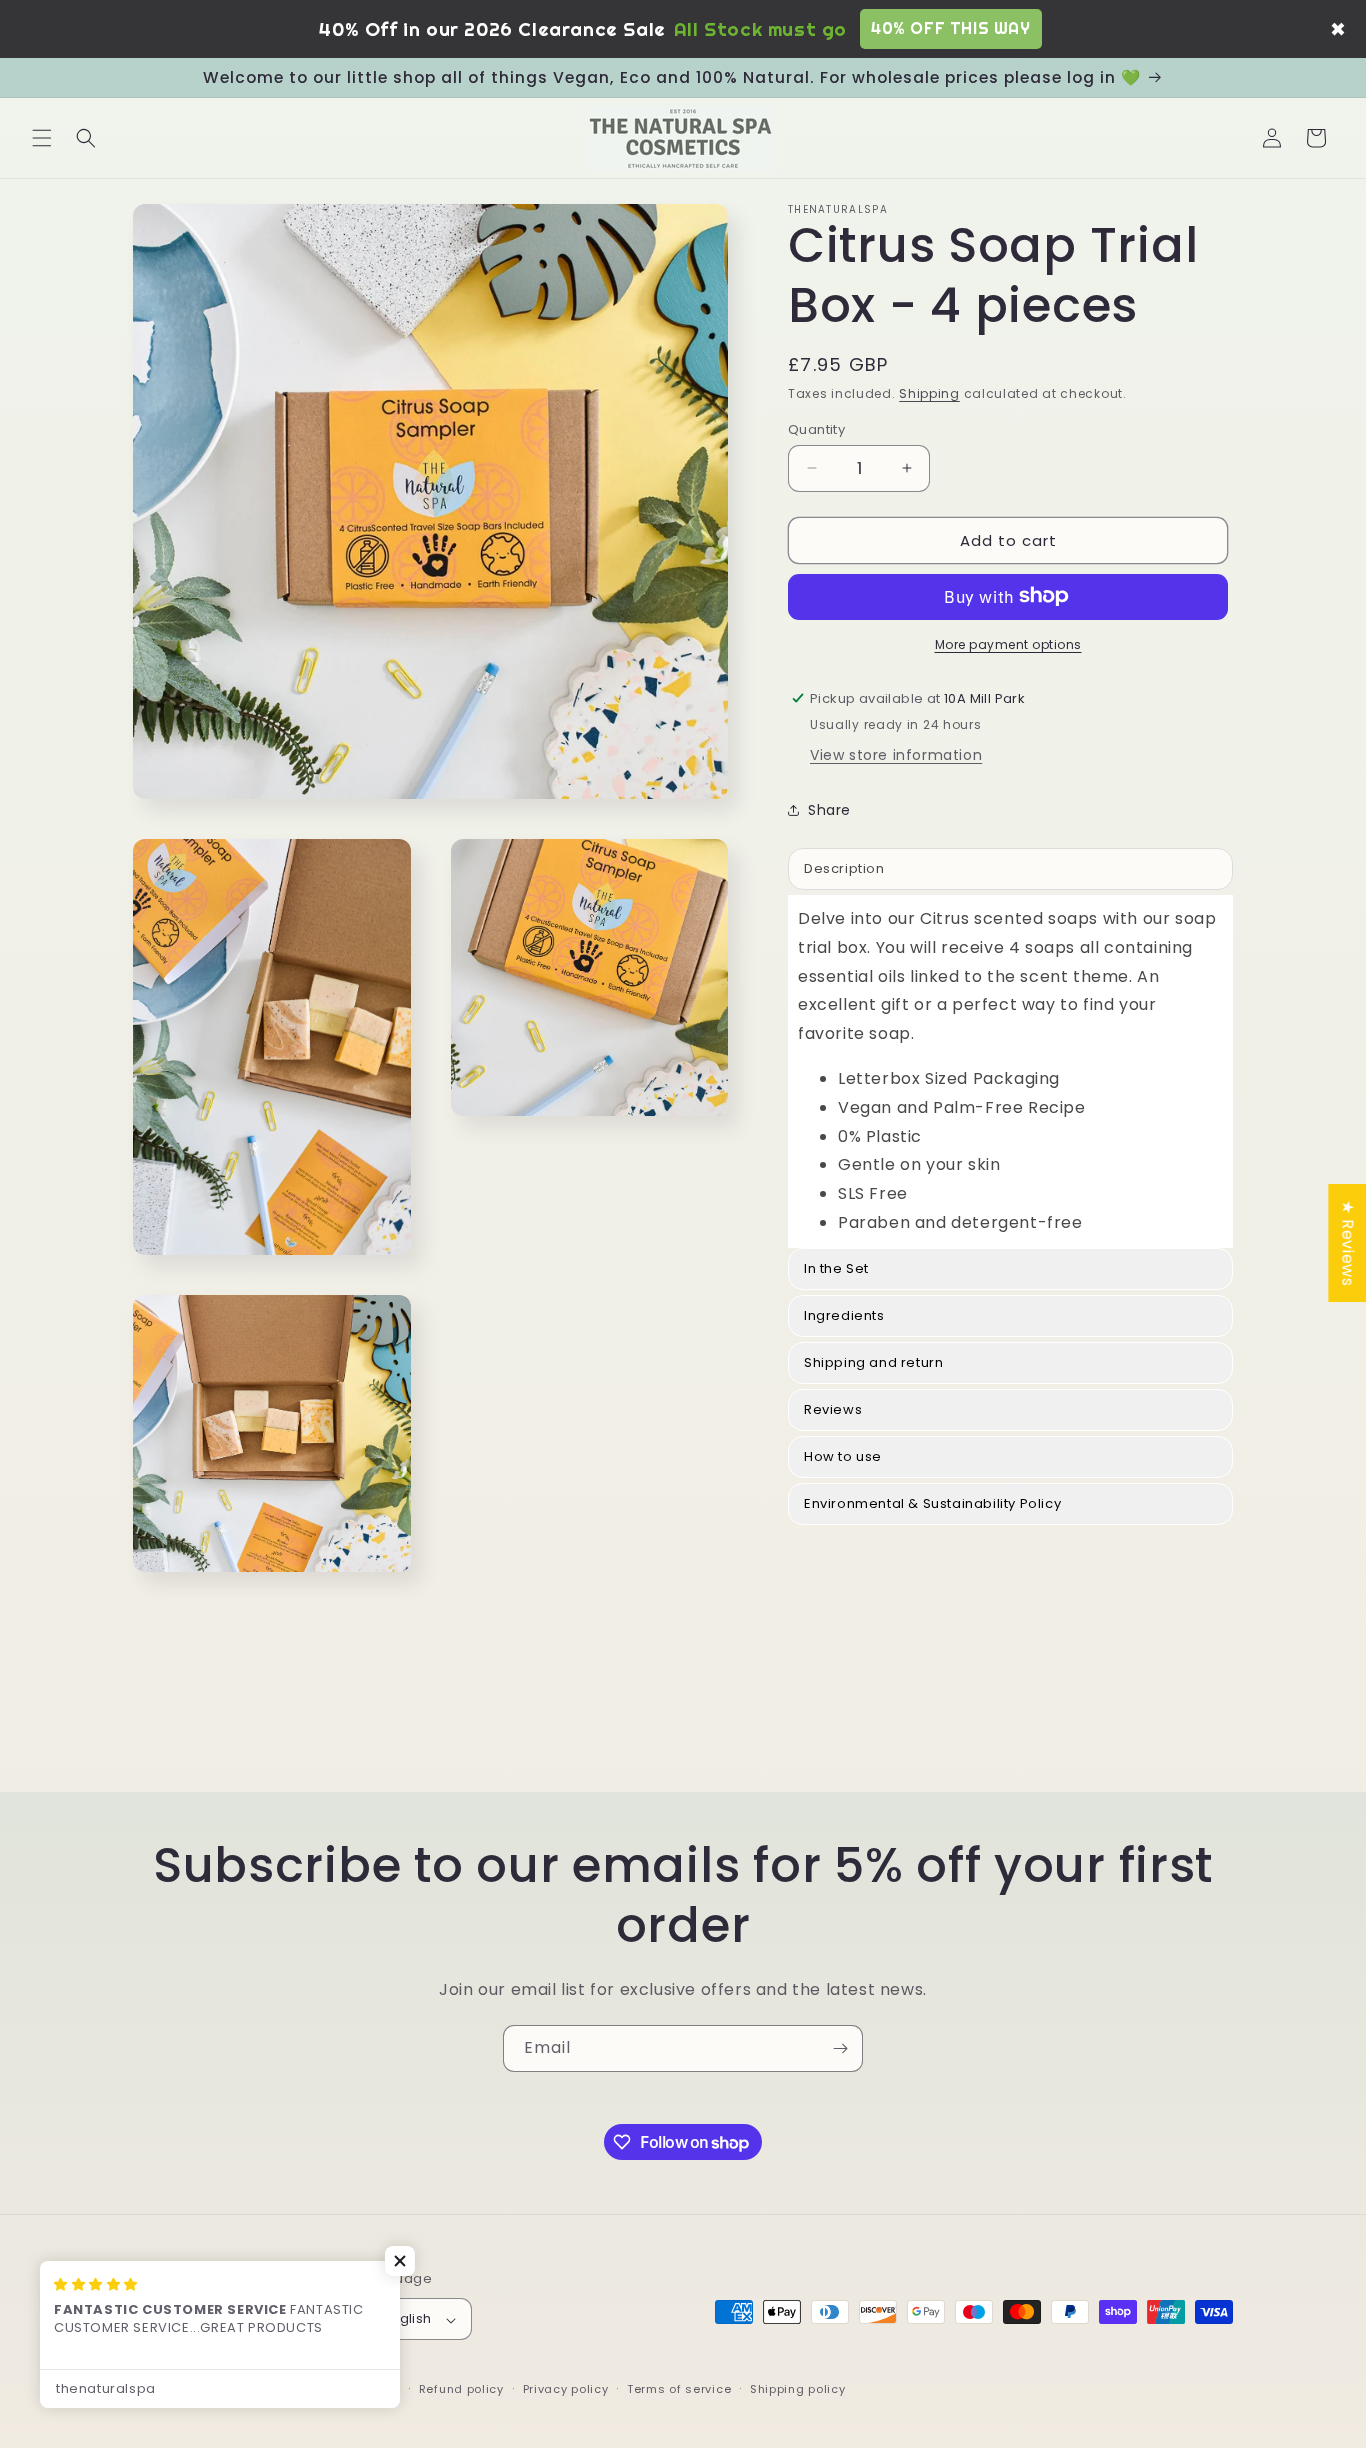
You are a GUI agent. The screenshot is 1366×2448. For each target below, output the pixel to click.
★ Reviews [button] (1347, 1243)
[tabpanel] (1010, 1070)
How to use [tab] (843, 1455)
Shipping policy (798, 2389)
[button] (42, 138)
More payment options (1008, 643)
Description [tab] (844, 867)
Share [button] (829, 810)
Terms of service (679, 2389)
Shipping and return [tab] (873, 1361)
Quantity (816, 428)
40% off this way (951, 28)
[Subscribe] (840, 2048)
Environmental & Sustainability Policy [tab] (932, 1502)
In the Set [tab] (836, 1267)
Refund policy (461, 2389)
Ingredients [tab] (848, 1314)
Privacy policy (566, 2389)
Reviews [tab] (833, 1408)
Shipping (929, 393)
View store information (896, 754)
